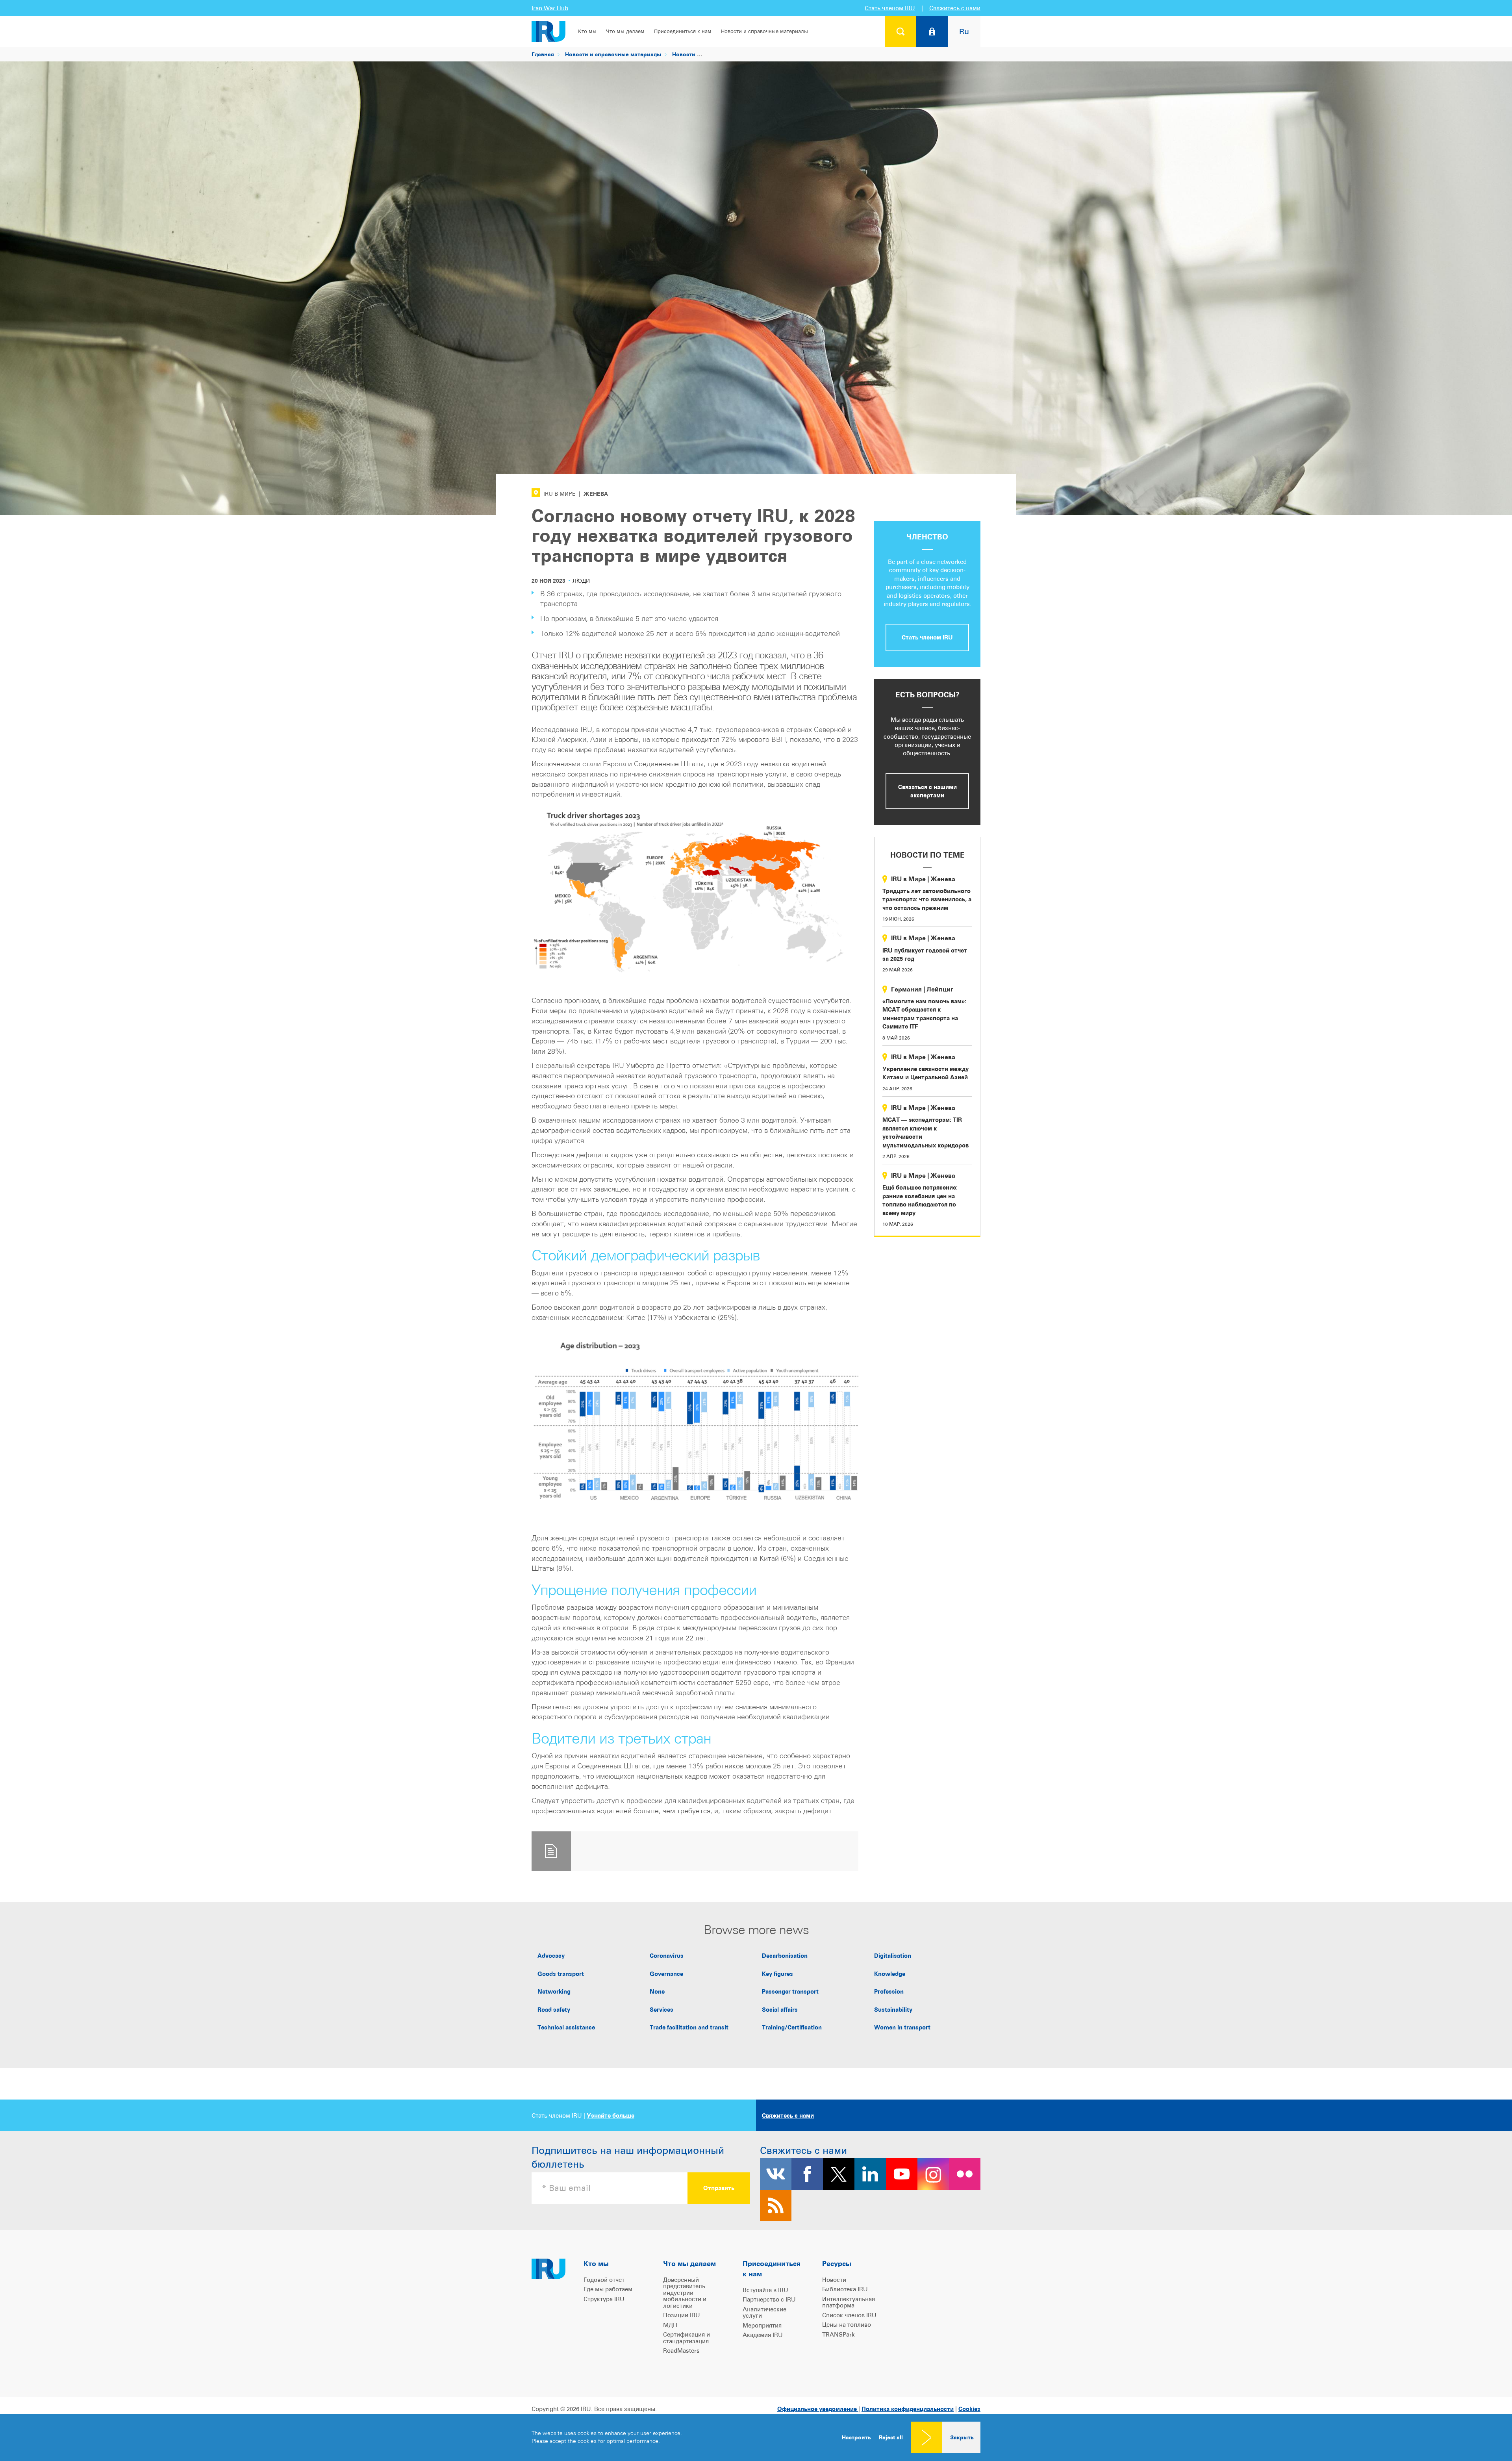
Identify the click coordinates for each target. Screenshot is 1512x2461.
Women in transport (902, 2027)
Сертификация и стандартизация (687, 2338)
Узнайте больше (611, 2115)
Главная (543, 54)
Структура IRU (604, 2299)
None (657, 1991)
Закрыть (962, 2437)
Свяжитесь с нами (955, 8)
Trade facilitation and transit (689, 2027)
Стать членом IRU (890, 8)
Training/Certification (792, 2027)
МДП (670, 2325)
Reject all (891, 2437)
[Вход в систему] (932, 32)
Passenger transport (790, 1991)
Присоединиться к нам (683, 31)
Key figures (777, 1974)
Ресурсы (837, 2264)
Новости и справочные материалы (764, 31)
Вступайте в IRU (765, 2290)
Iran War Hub (550, 8)
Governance (666, 1974)
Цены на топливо (847, 2325)
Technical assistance (566, 2027)
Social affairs (780, 2010)
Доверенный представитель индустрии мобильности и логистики (685, 2293)
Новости (684, 54)
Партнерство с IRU (769, 2299)
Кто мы (587, 31)
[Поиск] (901, 32)
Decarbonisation (785, 1956)
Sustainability (893, 2010)
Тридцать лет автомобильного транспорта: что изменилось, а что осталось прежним (927, 899)
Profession (889, 1991)
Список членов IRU (849, 2315)
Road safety (554, 2010)
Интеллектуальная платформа (849, 2302)
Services (661, 2010)
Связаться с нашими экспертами (927, 791)
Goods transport (561, 1974)
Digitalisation (893, 1956)
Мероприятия (762, 2325)
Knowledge (890, 1974)
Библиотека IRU (845, 2289)
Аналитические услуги (764, 2313)
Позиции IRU (682, 2315)
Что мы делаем (625, 31)
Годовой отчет (604, 2280)
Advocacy (551, 1956)
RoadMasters (681, 2351)
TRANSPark (838, 2334)
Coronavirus (667, 1956)
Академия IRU (763, 2335)
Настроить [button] (856, 2437)
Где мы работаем (608, 2289)
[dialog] (756, 2437)
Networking (554, 1991)
